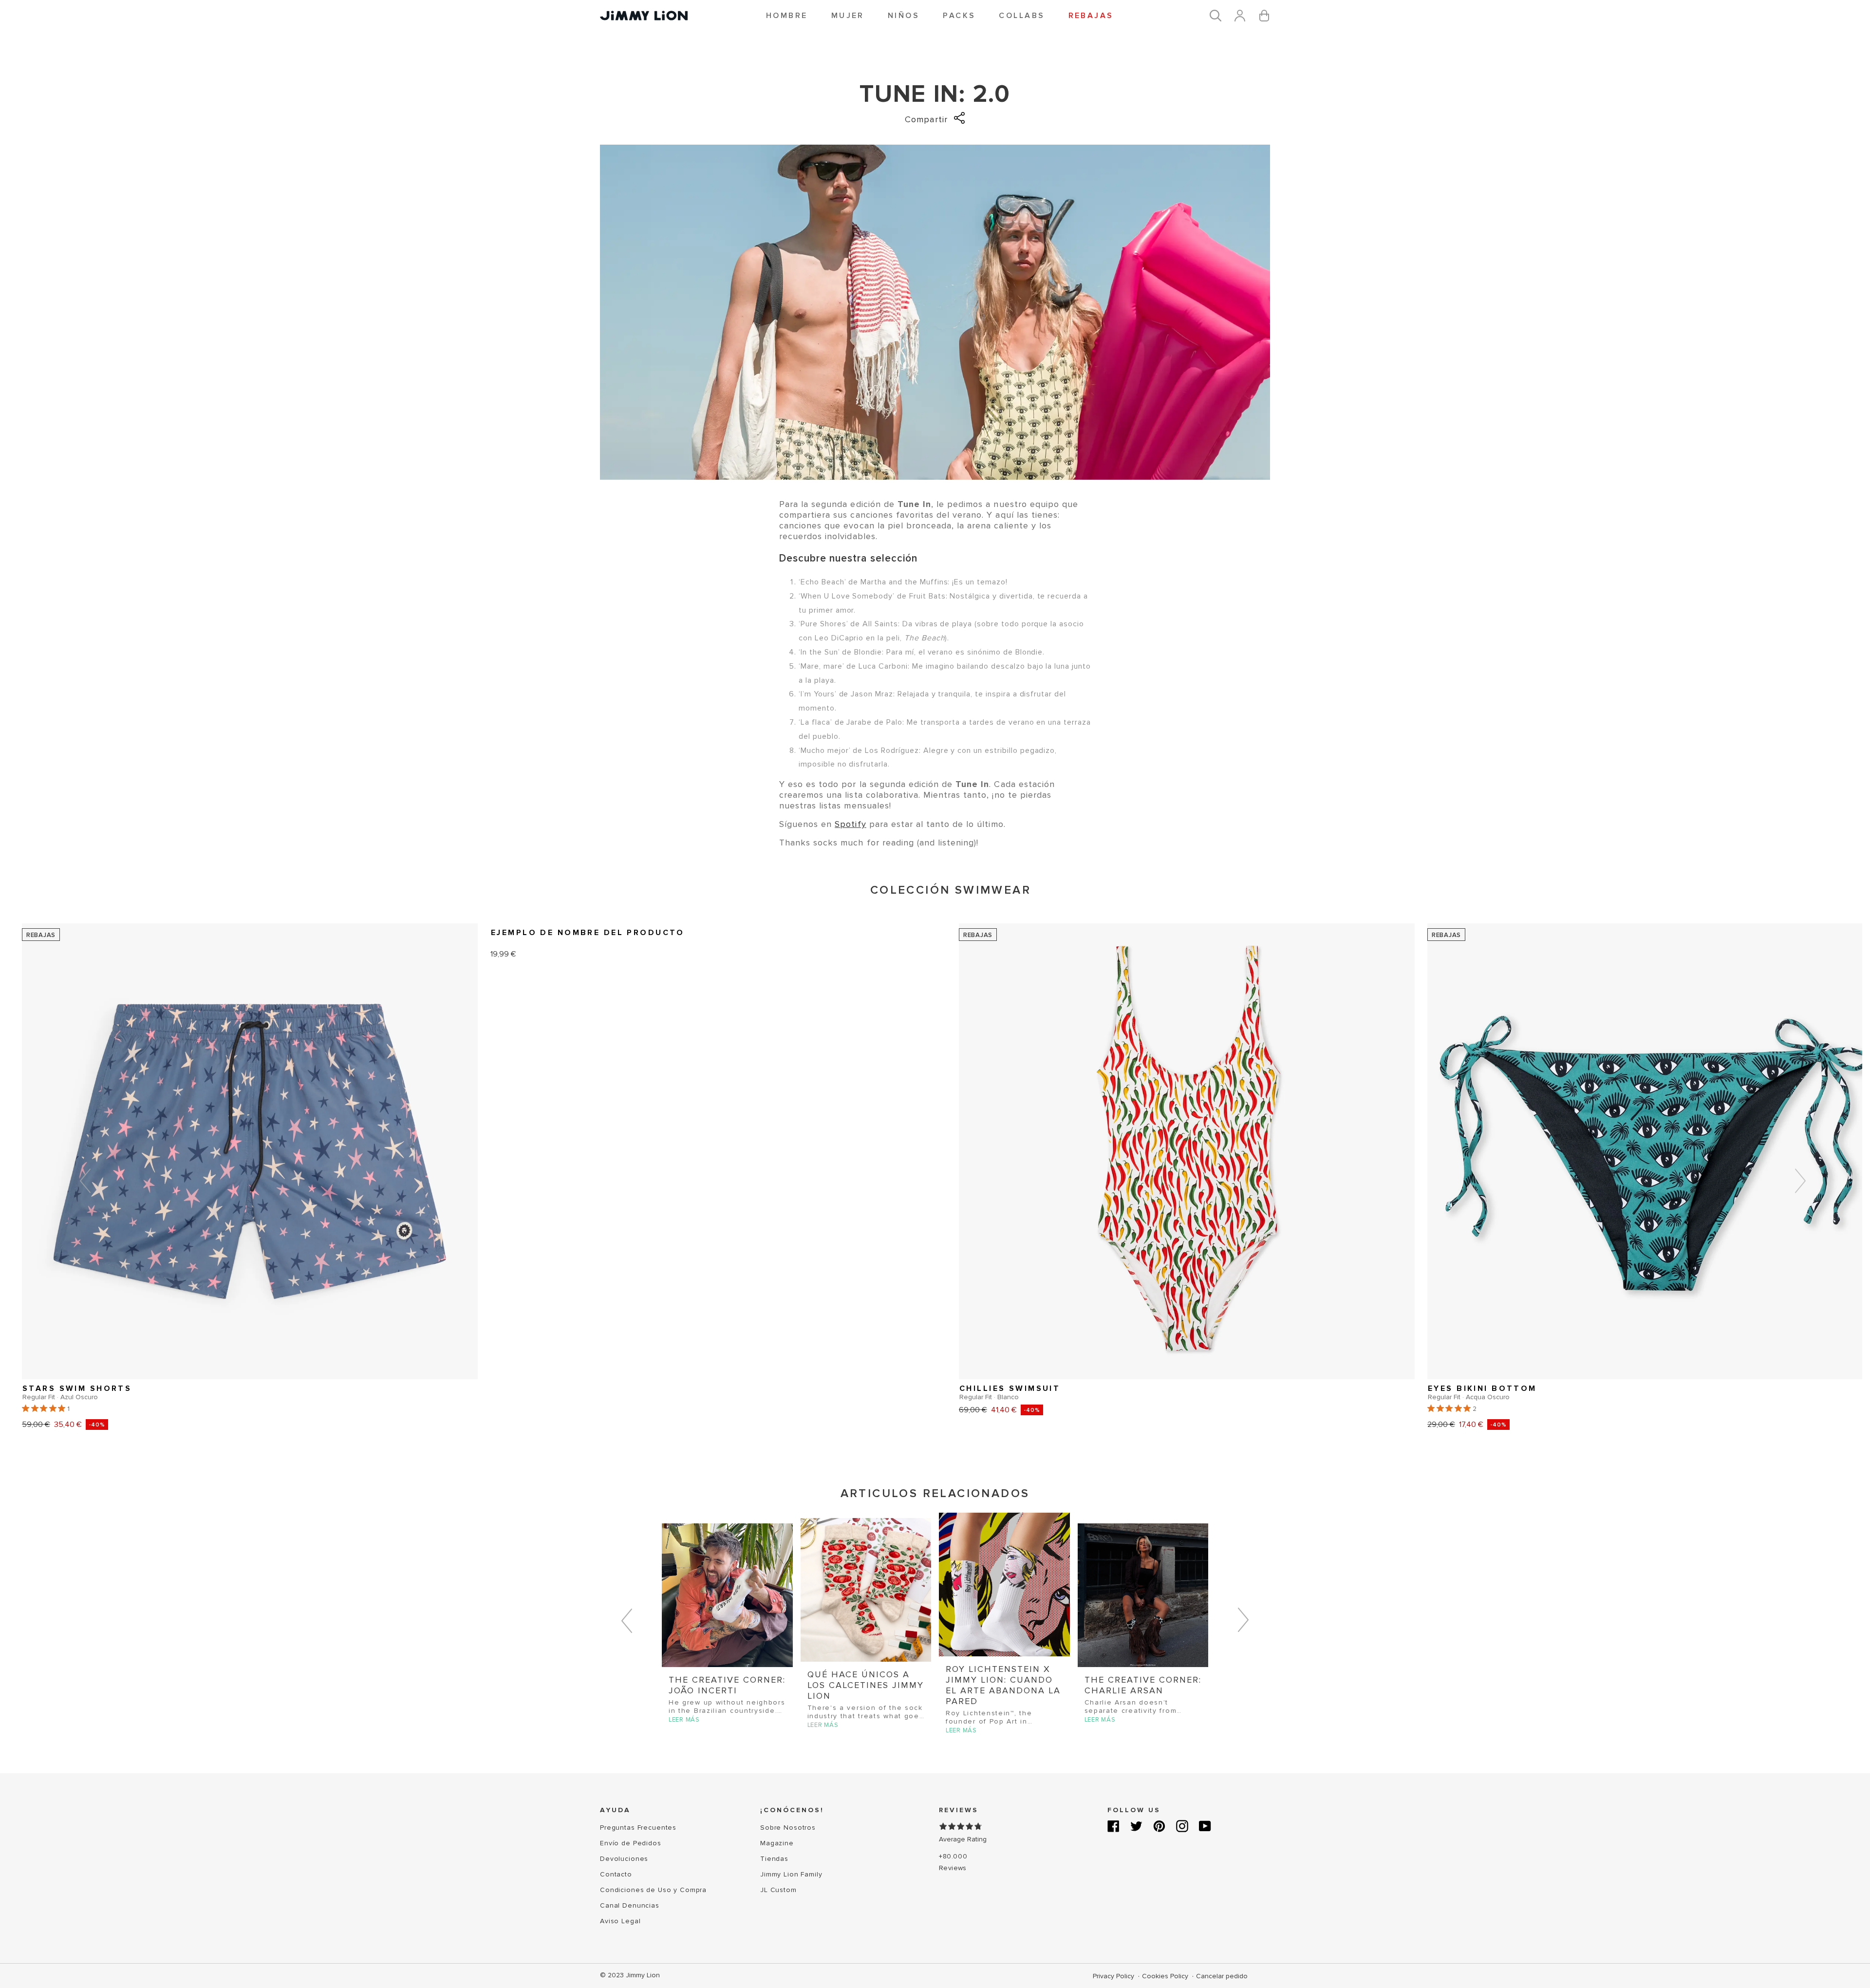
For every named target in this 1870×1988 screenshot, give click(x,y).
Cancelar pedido (1222, 1976)
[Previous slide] (85, 1183)
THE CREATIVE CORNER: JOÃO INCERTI (727, 1685)
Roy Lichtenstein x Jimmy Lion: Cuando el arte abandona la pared (1003, 1685)
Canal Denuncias (630, 1905)
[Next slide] (1800, 1183)
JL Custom (778, 1890)
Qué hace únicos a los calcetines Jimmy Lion (866, 1685)
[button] (787, 16)
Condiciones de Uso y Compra (653, 1890)
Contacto (616, 1874)
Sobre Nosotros (788, 1828)
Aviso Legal (620, 1921)
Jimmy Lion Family (791, 1874)
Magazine (777, 1843)
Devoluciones (624, 1859)
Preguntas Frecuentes (638, 1828)
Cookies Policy (1166, 1976)
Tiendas (774, 1859)
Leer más (684, 1720)
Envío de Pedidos (631, 1843)
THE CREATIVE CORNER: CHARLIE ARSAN (1143, 1685)
